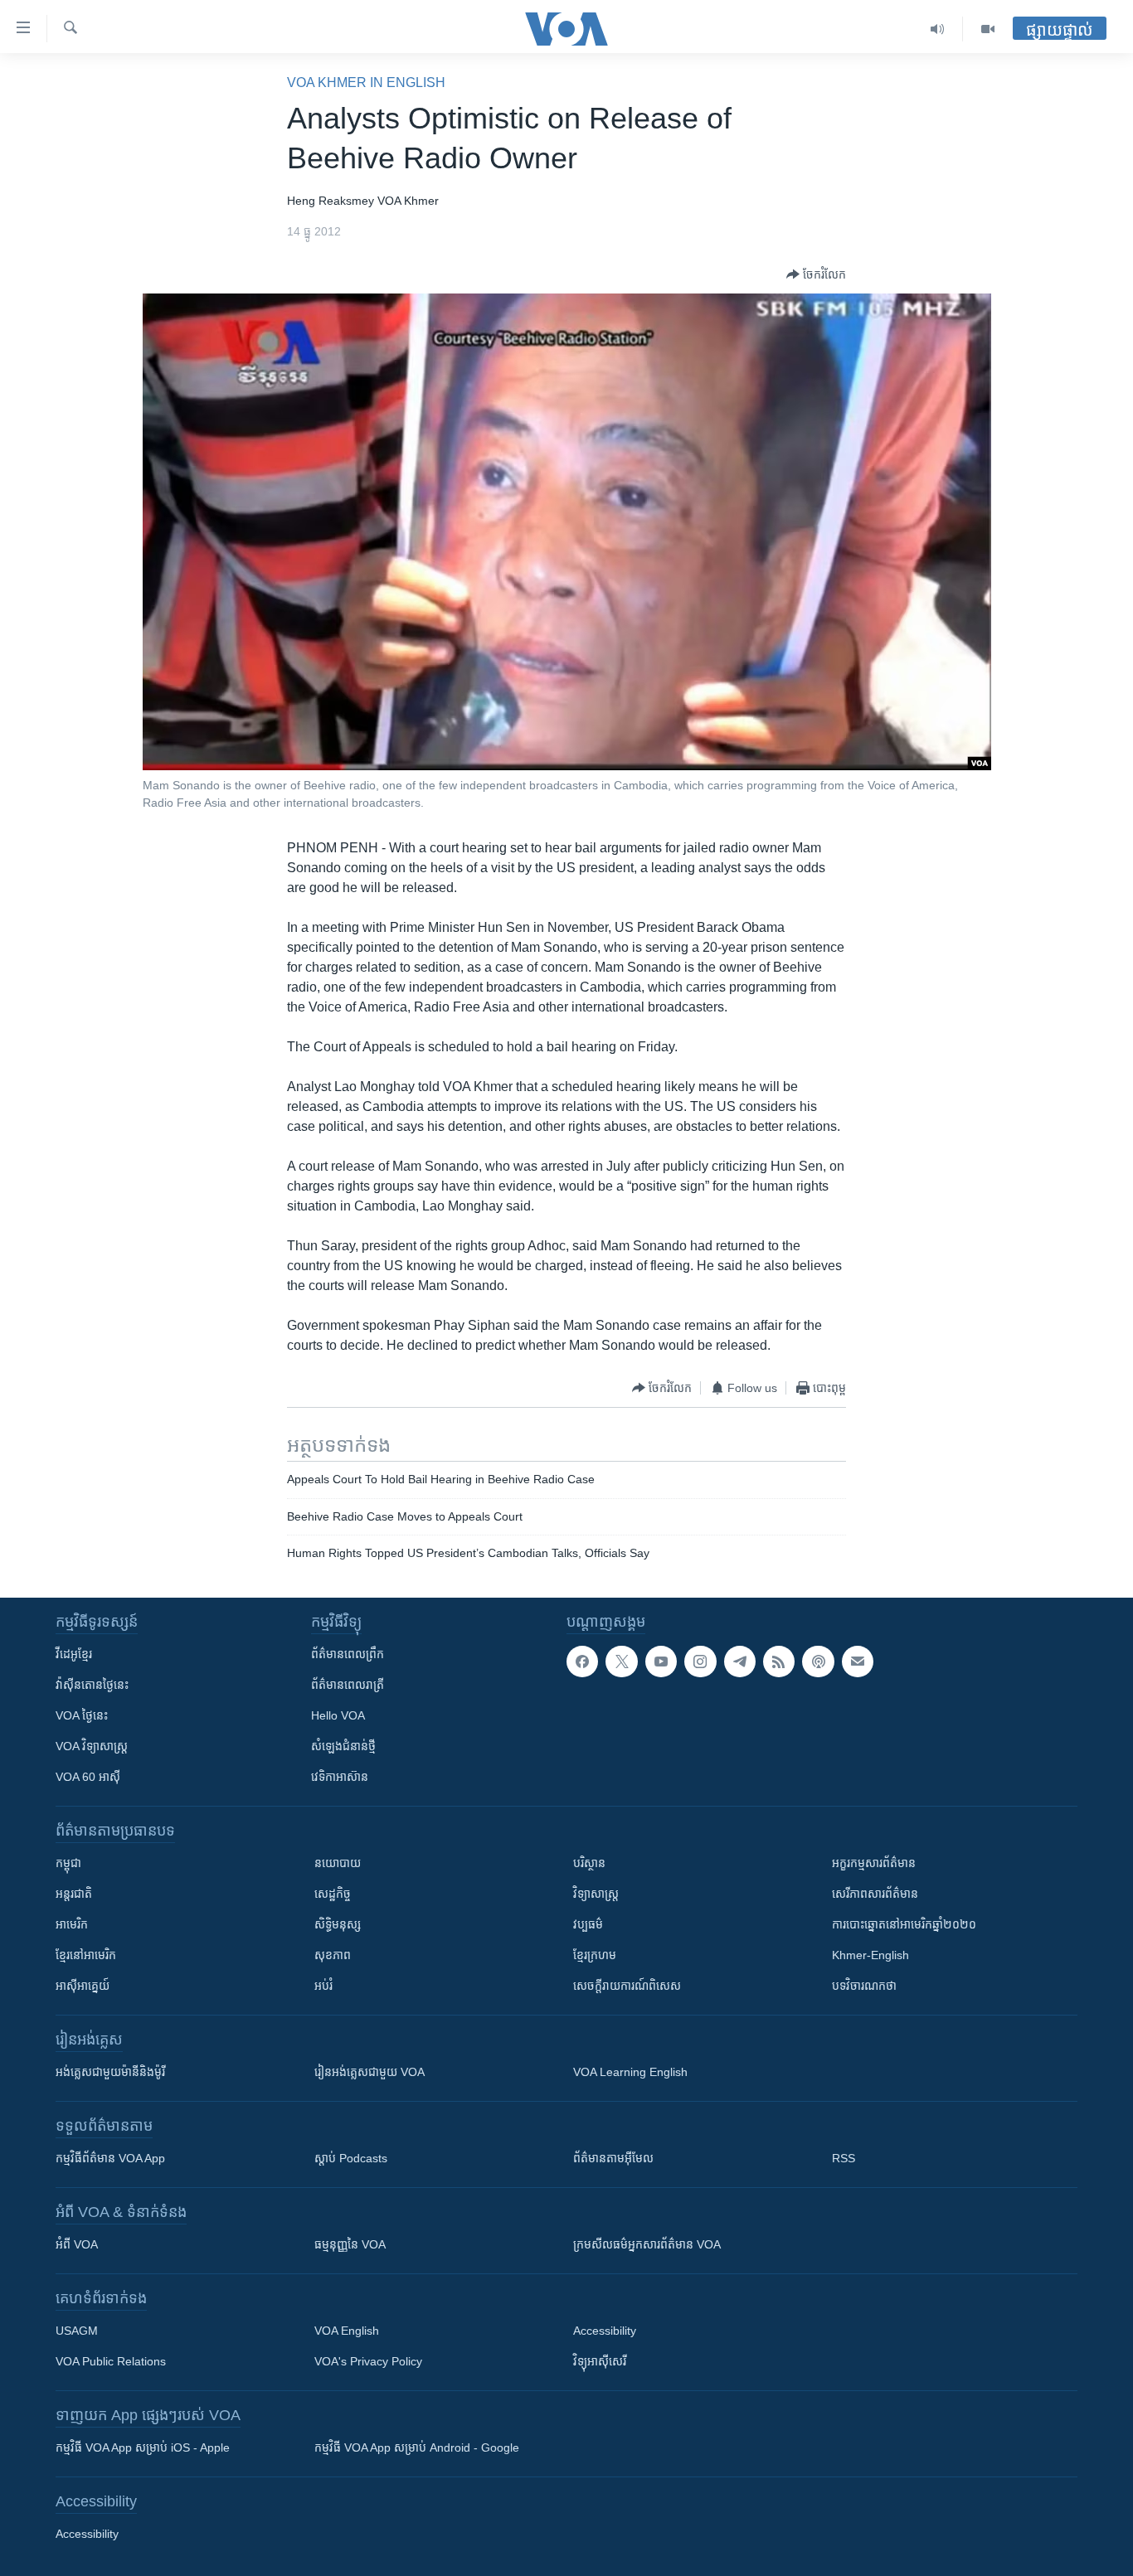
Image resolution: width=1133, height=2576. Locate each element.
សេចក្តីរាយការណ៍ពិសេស (627, 1986)
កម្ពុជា (68, 1863)
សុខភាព (333, 1955)
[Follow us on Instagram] (700, 1662)
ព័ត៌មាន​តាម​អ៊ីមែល (613, 2158)
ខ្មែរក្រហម (595, 1955)
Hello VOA (338, 1715)
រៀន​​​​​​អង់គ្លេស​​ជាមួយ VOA (370, 2072)
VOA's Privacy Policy (368, 2361)
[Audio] (938, 29)
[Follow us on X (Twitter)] (621, 1662)
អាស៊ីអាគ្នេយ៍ (83, 1986)
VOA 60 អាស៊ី (88, 1777)
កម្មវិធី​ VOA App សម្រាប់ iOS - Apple (143, 2447)
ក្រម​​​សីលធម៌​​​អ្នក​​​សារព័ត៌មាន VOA (647, 2244)
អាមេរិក (72, 1924)
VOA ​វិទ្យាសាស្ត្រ (92, 1746)
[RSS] (779, 1662)
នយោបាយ (338, 1863)
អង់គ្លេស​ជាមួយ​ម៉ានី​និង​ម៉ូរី (110, 2072)
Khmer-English (870, 1955)
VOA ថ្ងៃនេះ (82, 1715)
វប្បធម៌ (588, 1924)
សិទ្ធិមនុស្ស (338, 1924)
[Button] (816, 274)
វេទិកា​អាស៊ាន (340, 1777)
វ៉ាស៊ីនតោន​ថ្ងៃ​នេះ (92, 1685)
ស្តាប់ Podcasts (351, 2158)
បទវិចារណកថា (864, 1986)
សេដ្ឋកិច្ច (333, 1894)
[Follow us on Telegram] (740, 1662)
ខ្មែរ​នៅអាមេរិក (86, 1955)
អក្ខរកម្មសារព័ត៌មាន (874, 1863)
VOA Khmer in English (366, 82)
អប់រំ (323, 1986)
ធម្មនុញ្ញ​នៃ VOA (350, 2244)
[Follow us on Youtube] (661, 1662)
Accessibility (605, 2331)
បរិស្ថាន (589, 1863)
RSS (844, 2158)
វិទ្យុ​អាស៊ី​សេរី (600, 2361)
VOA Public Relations (111, 2361)
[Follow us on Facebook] (582, 1662)
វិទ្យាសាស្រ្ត (596, 1894)
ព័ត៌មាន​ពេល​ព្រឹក (348, 1654)
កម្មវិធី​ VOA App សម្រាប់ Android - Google (417, 2447)
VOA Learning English (630, 2072)
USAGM (77, 2331)
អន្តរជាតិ (74, 1894)
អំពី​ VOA (77, 2244)
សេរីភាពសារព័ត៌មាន (875, 1894)
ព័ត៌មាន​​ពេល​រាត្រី (348, 1685)
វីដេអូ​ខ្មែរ (74, 1654)
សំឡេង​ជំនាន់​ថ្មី (343, 1746)
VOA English (347, 2331)
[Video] (988, 29)
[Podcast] (818, 1662)
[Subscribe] (858, 1662)
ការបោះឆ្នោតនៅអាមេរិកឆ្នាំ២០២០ (904, 1924)
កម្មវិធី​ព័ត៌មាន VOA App (110, 2158)
